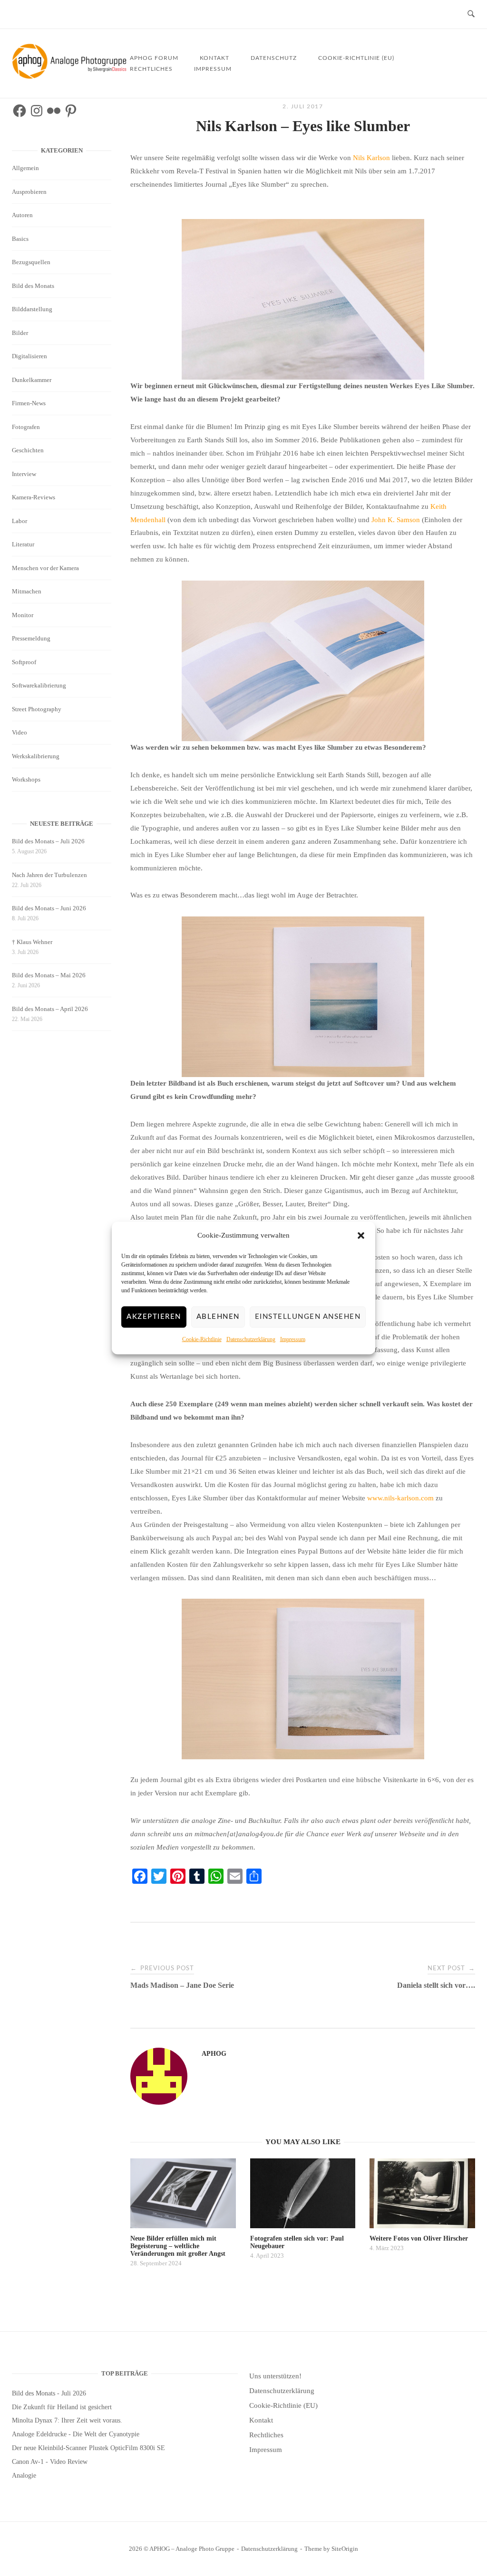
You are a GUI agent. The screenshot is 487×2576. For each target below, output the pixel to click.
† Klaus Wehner (32, 942)
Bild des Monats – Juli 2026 (48, 841)
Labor (19, 521)
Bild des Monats (33, 286)
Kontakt (261, 2420)
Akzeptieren (154, 1317)
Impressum (293, 1339)
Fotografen (26, 427)
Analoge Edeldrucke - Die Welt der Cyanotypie (76, 2434)
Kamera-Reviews (34, 497)
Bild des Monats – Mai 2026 (49, 975)
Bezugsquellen (31, 262)
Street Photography (37, 709)
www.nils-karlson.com (400, 1498)
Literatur (23, 544)
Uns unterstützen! (275, 2376)
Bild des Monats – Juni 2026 (49, 908)
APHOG (214, 2054)
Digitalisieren (29, 356)
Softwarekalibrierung (39, 685)
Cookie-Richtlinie (202, 1339)
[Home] (71, 76)
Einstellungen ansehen (308, 1317)
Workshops (26, 779)
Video (19, 732)
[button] (361, 1236)
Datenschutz (274, 58)
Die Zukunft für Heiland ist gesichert (62, 2407)
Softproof (24, 662)
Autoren (22, 215)
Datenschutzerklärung (251, 1339)
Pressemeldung (31, 638)
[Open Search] (471, 14)
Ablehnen (218, 1317)
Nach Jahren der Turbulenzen (49, 875)
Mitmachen (27, 591)
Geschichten (28, 450)
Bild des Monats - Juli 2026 (49, 2393)
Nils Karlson (371, 158)
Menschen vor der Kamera (45, 568)
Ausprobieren (29, 192)
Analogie (24, 2476)
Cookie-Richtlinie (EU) (356, 58)
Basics (20, 239)
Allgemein (25, 168)
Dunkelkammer (32, 380)
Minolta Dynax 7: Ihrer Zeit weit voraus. (67, 2420)
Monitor (23, 615)
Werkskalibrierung (36, 756)
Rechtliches (151, 69)
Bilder (20, 333)
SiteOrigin (345, 2549)
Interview (24, 474)
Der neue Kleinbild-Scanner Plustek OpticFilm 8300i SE (88, 2448)
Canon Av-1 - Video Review (50, 2462)
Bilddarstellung (32, 309)
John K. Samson (396, 520)
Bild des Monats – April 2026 (50, 1009)
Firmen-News (29, 403)
